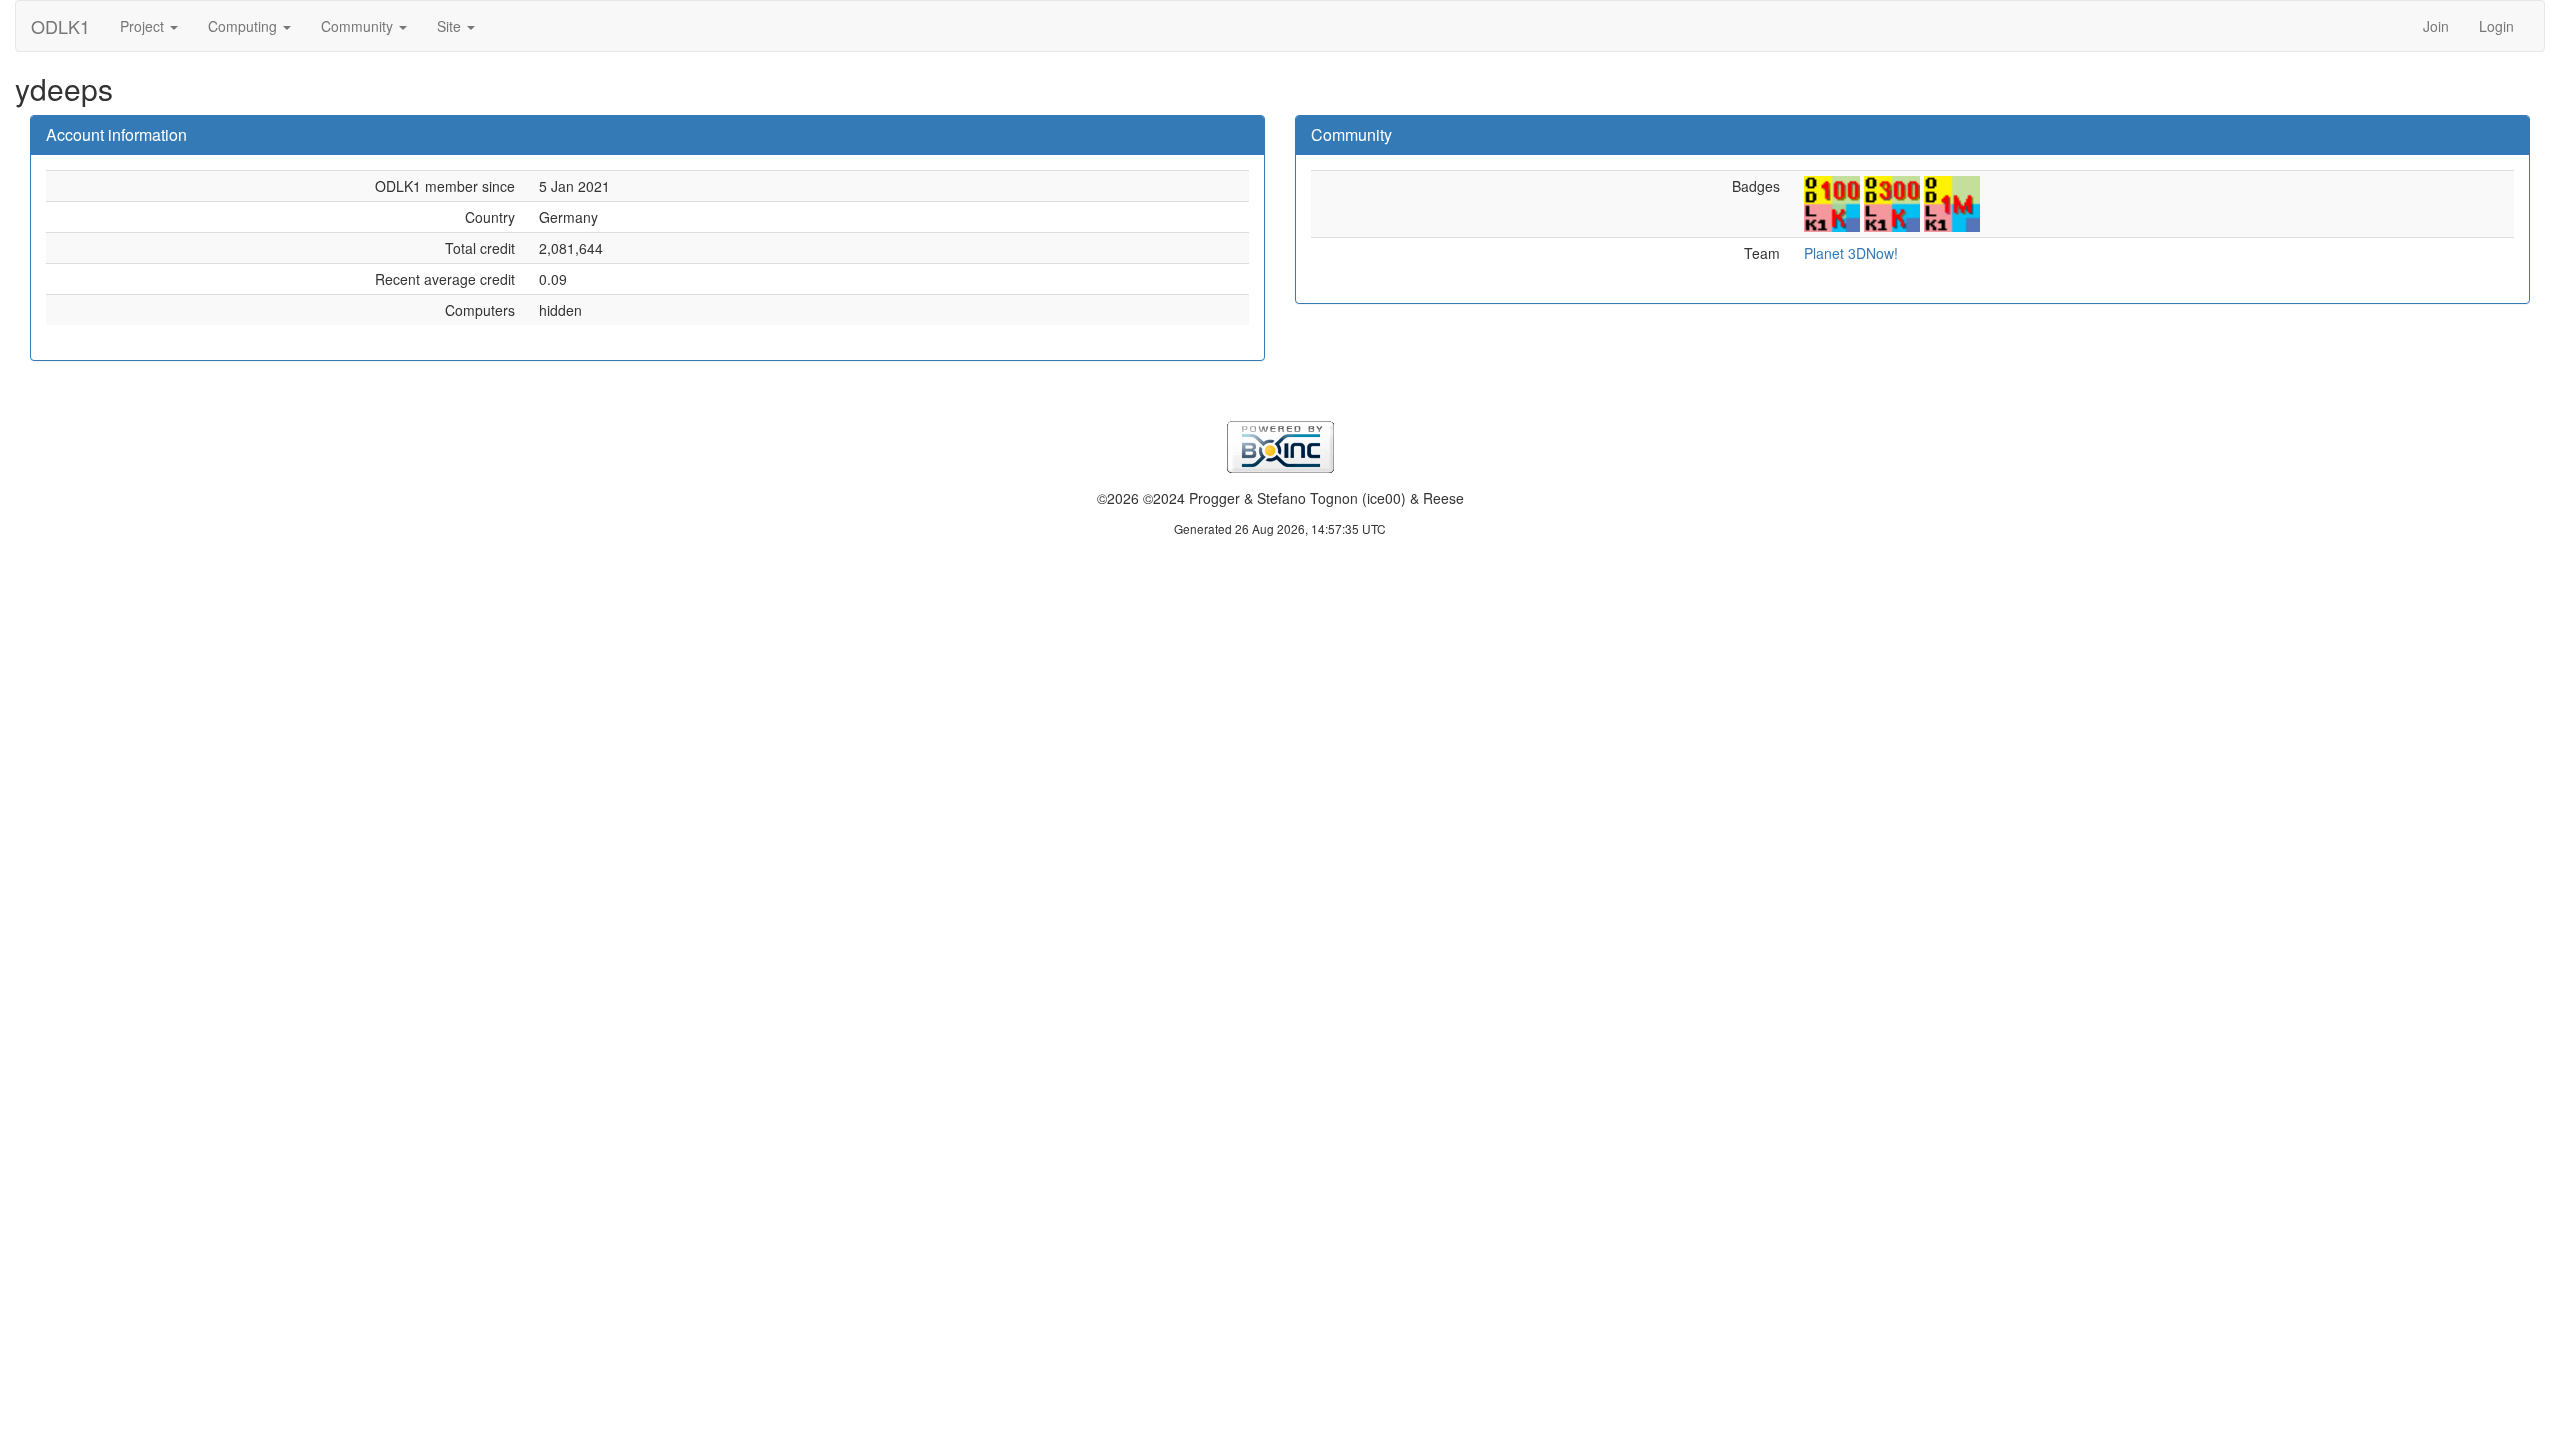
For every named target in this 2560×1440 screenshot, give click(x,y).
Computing (244, 26)
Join (2436, 26)
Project (144, 26)
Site (451, 26)
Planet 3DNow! (1851, 253)
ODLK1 (60, 26)
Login (2496, 26)
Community (359, 26)
